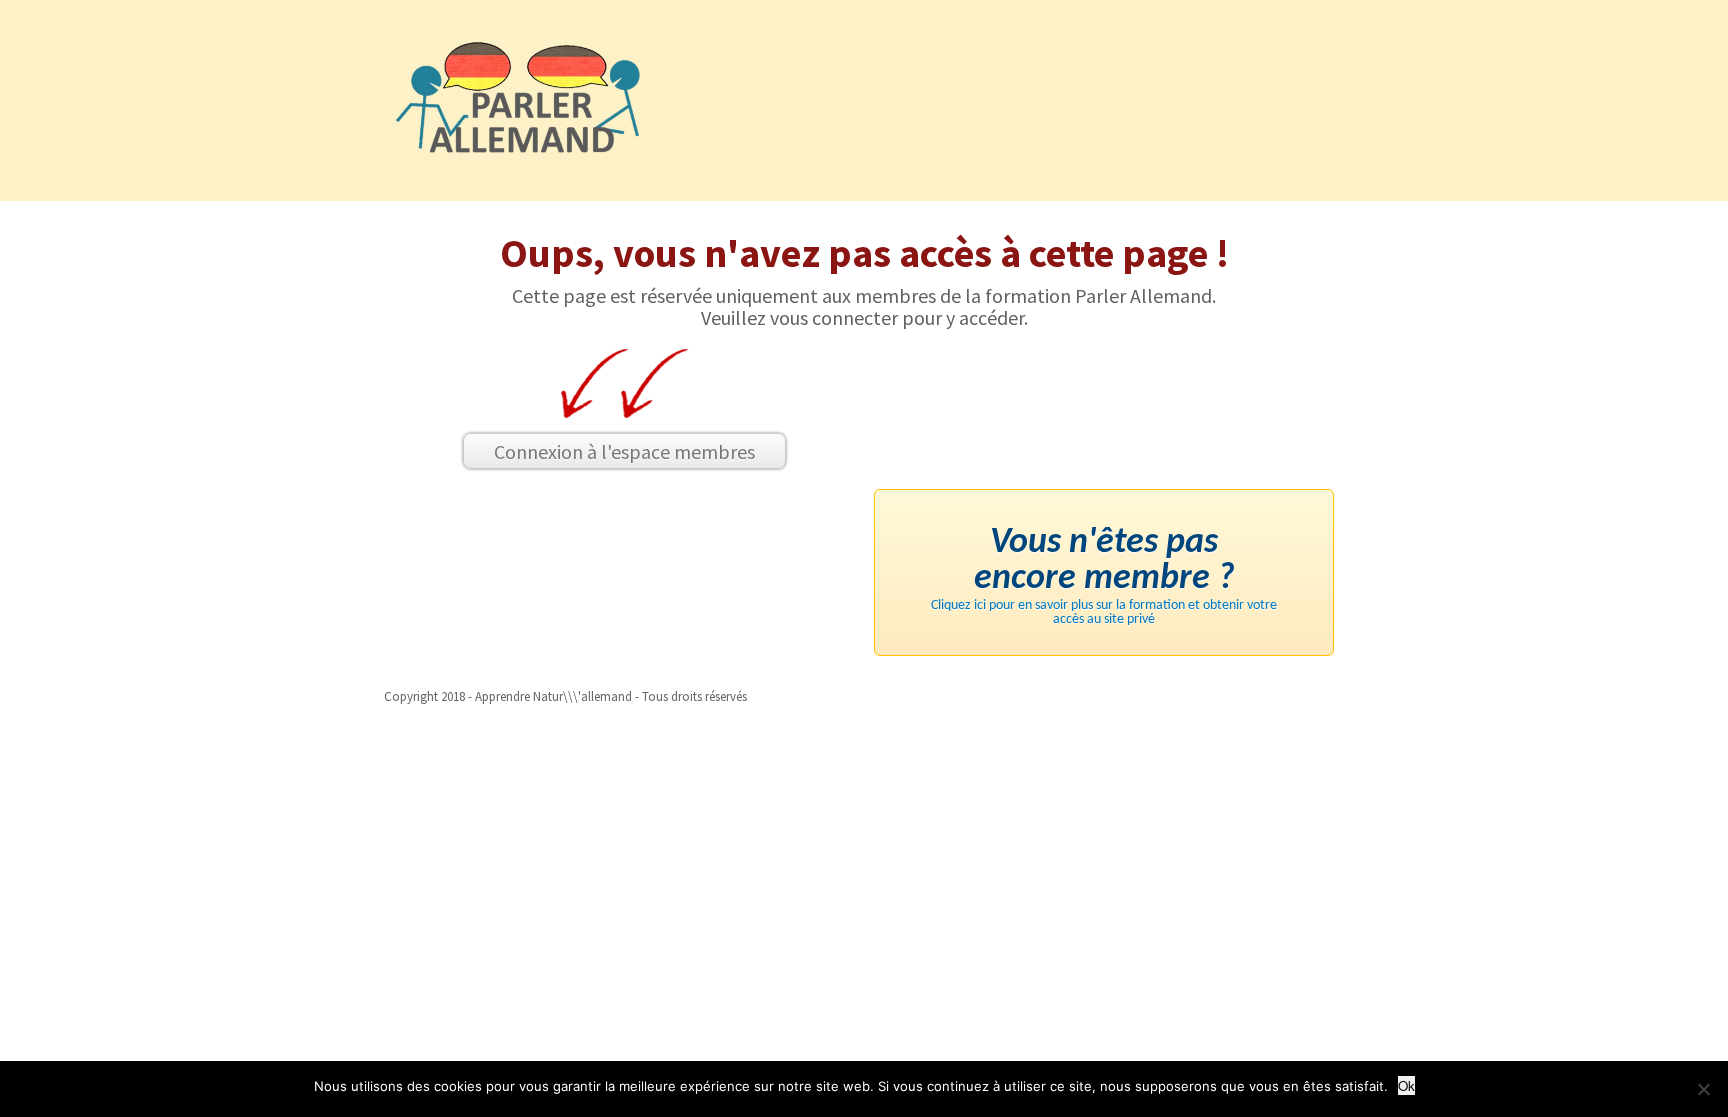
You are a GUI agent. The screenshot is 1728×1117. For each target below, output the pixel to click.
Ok (1406, 1085)
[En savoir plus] (1703, 1089)
